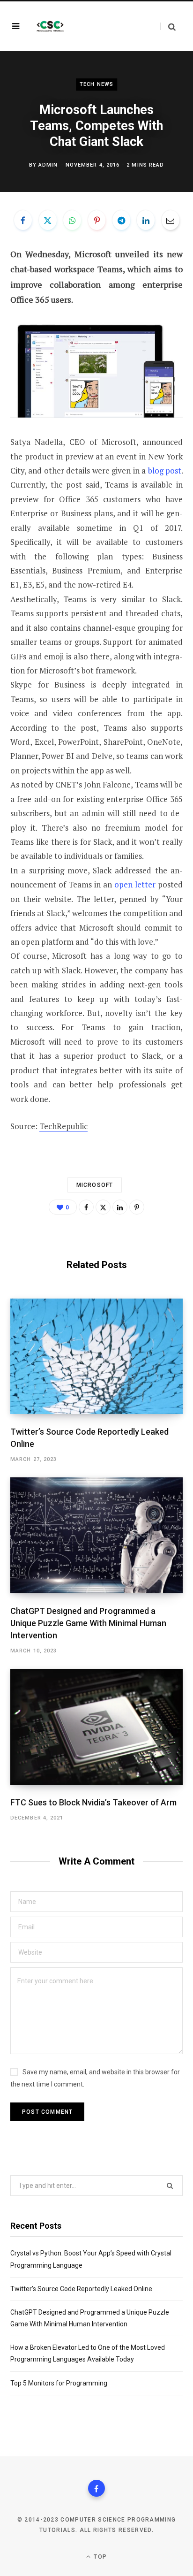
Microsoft (95, 1185)
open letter (135, 884)
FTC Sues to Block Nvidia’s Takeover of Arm (93, 1802)
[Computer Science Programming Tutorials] (50, 26)
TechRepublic (63, 1126)
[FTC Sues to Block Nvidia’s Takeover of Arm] (96, 1727)
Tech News (96, 84)
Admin (48, 165)
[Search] (168, 27)
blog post (165, 470)
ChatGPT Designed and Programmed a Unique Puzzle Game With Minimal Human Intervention (88, 1623)
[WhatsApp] (72, 220)
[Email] (171, 220)
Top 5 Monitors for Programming (59, 2383)
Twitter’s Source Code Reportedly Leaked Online (81, 2289)
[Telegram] (121, 220)
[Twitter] (48, 220)
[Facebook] (23, 220)
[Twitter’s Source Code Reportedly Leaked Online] (96, 1356)
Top (99, 2557)
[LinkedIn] (146, 220)
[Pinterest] (97, 220)
